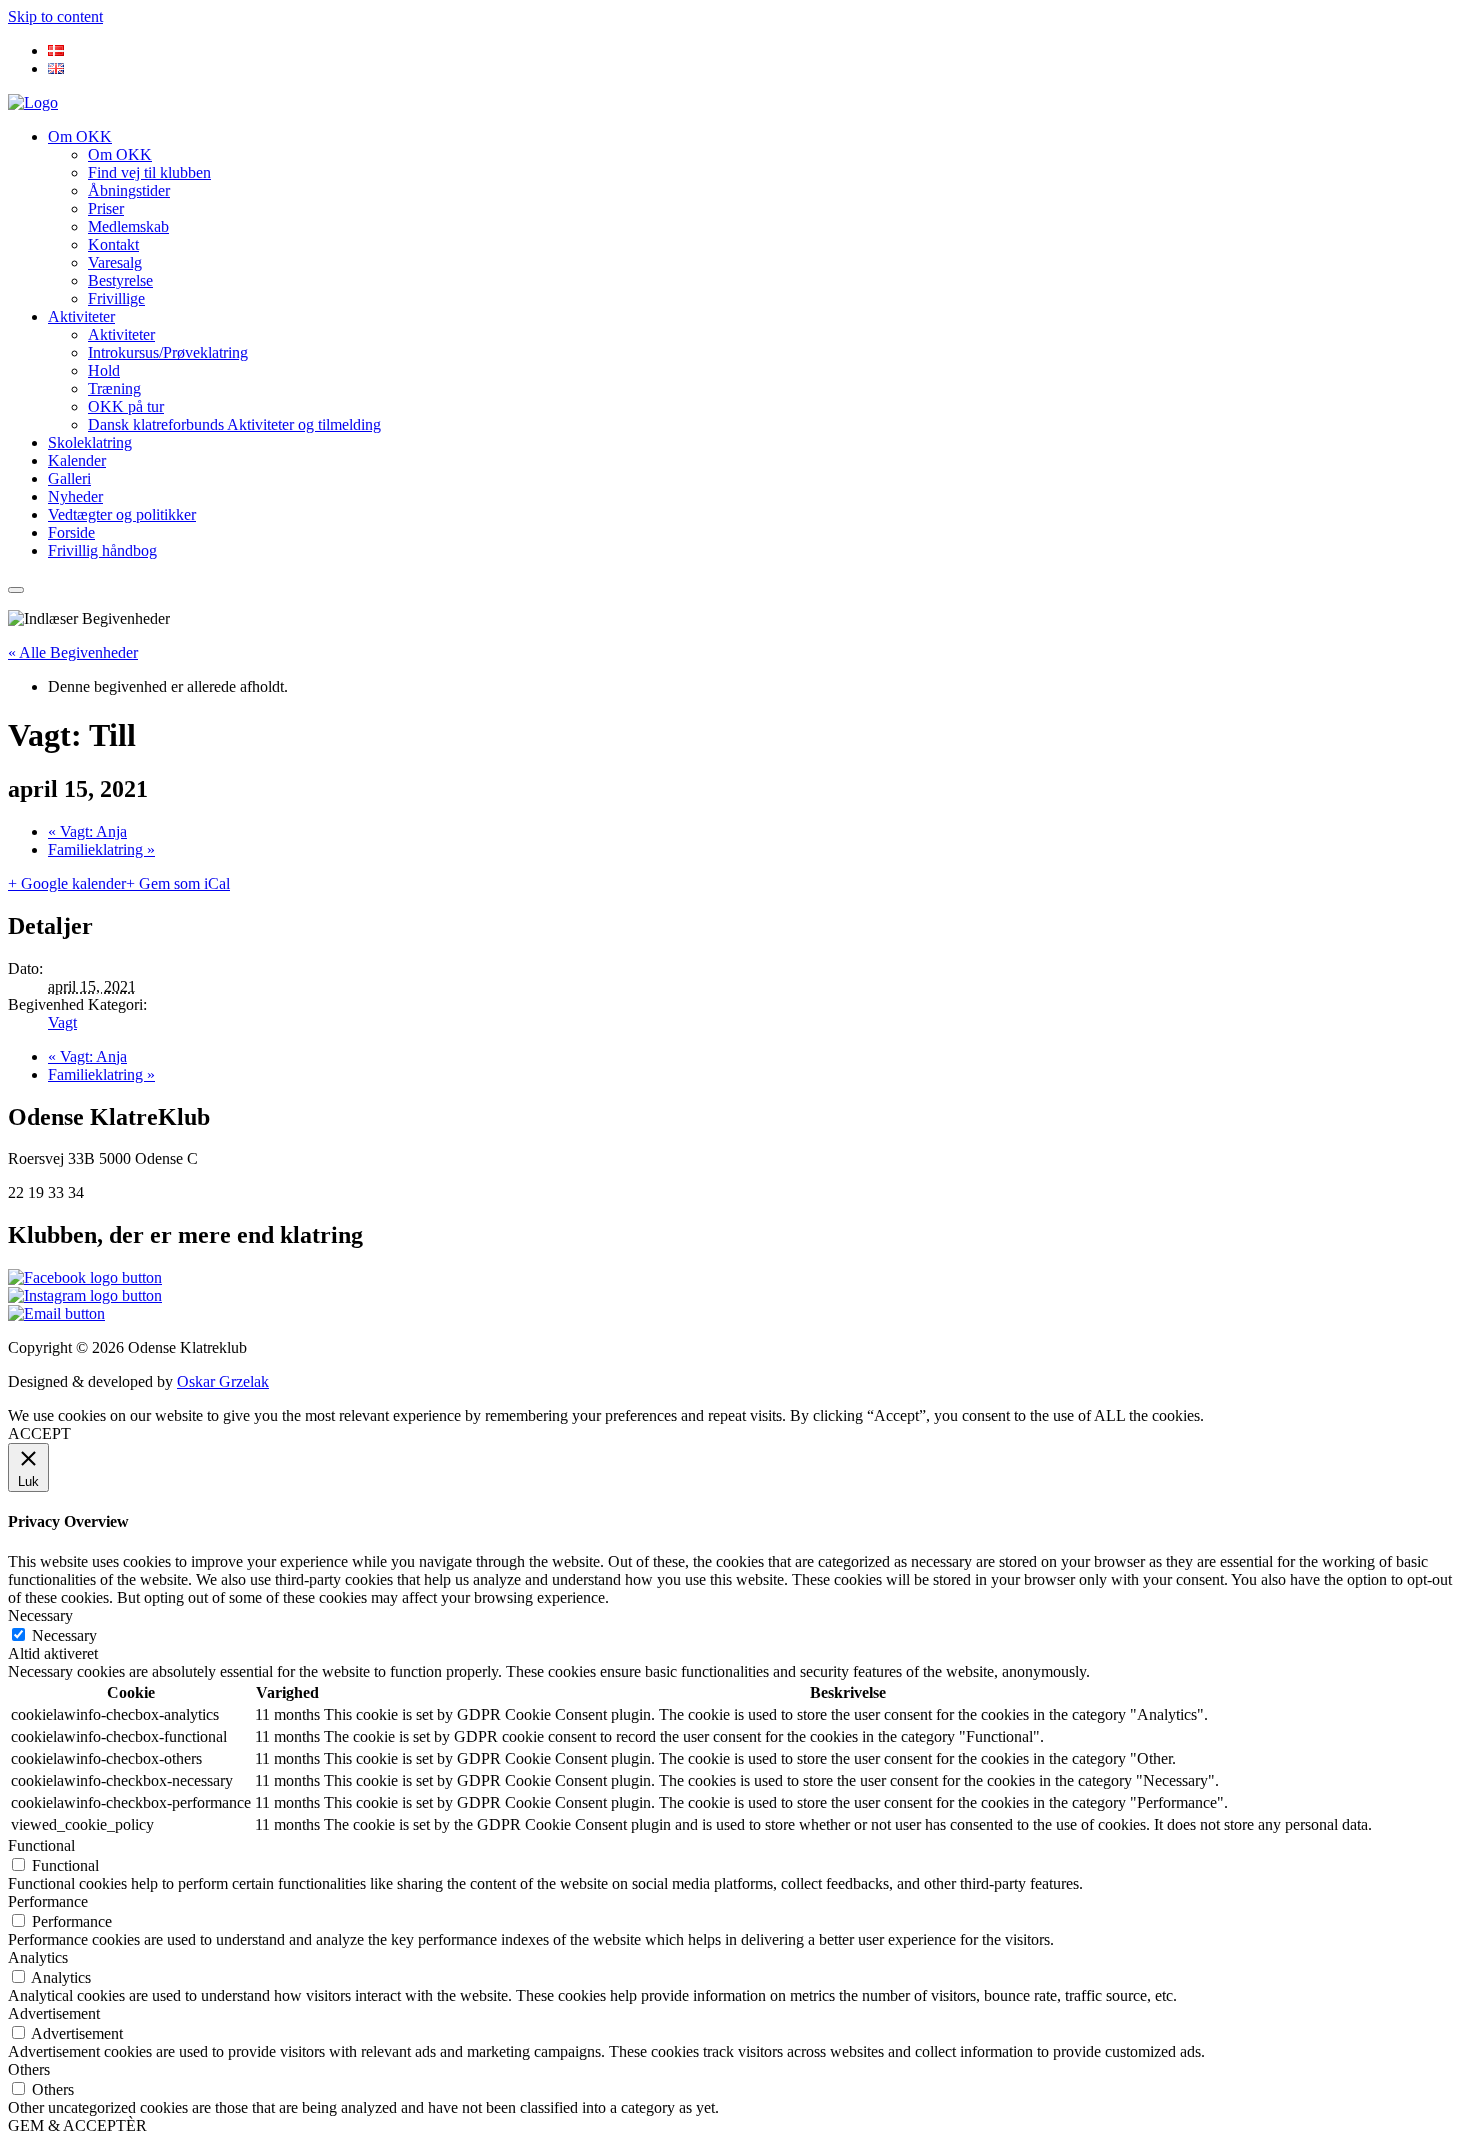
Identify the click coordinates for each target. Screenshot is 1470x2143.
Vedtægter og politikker (122, 514)
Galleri (69, 478)
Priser (106, 208)
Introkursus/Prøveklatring (168, 352)
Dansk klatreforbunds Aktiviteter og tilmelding (234, 424)
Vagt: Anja (87, 831)
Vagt (62, 1022)
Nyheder (75, 496)
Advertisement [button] (54, 2013)
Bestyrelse (120, 280)
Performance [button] (48, 1901)
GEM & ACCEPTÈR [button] (77, 2125)
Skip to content (55, 16)
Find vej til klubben (149, 172)
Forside (71, 532)
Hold (104, 370)
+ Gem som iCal (178, 883)
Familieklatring (101, 849)
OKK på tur (126, 406)
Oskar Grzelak (223, 1381)
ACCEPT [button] (39, 1433)
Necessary (64, 1635)
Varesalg (115, 262)
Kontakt (113, 244)
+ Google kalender (67, 883)
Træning (114, 388)
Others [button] (29, 2069)
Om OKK (80, 136)
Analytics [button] (38, 1957)
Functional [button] (41, 1845)
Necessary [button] (40, 1615)
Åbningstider (129, 190)
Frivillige (116, 298)
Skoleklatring (90, 442)
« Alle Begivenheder (73, 652)
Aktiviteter (81, 316)
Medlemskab (128, 226)
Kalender (77, 460)
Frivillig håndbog (102, 550)
